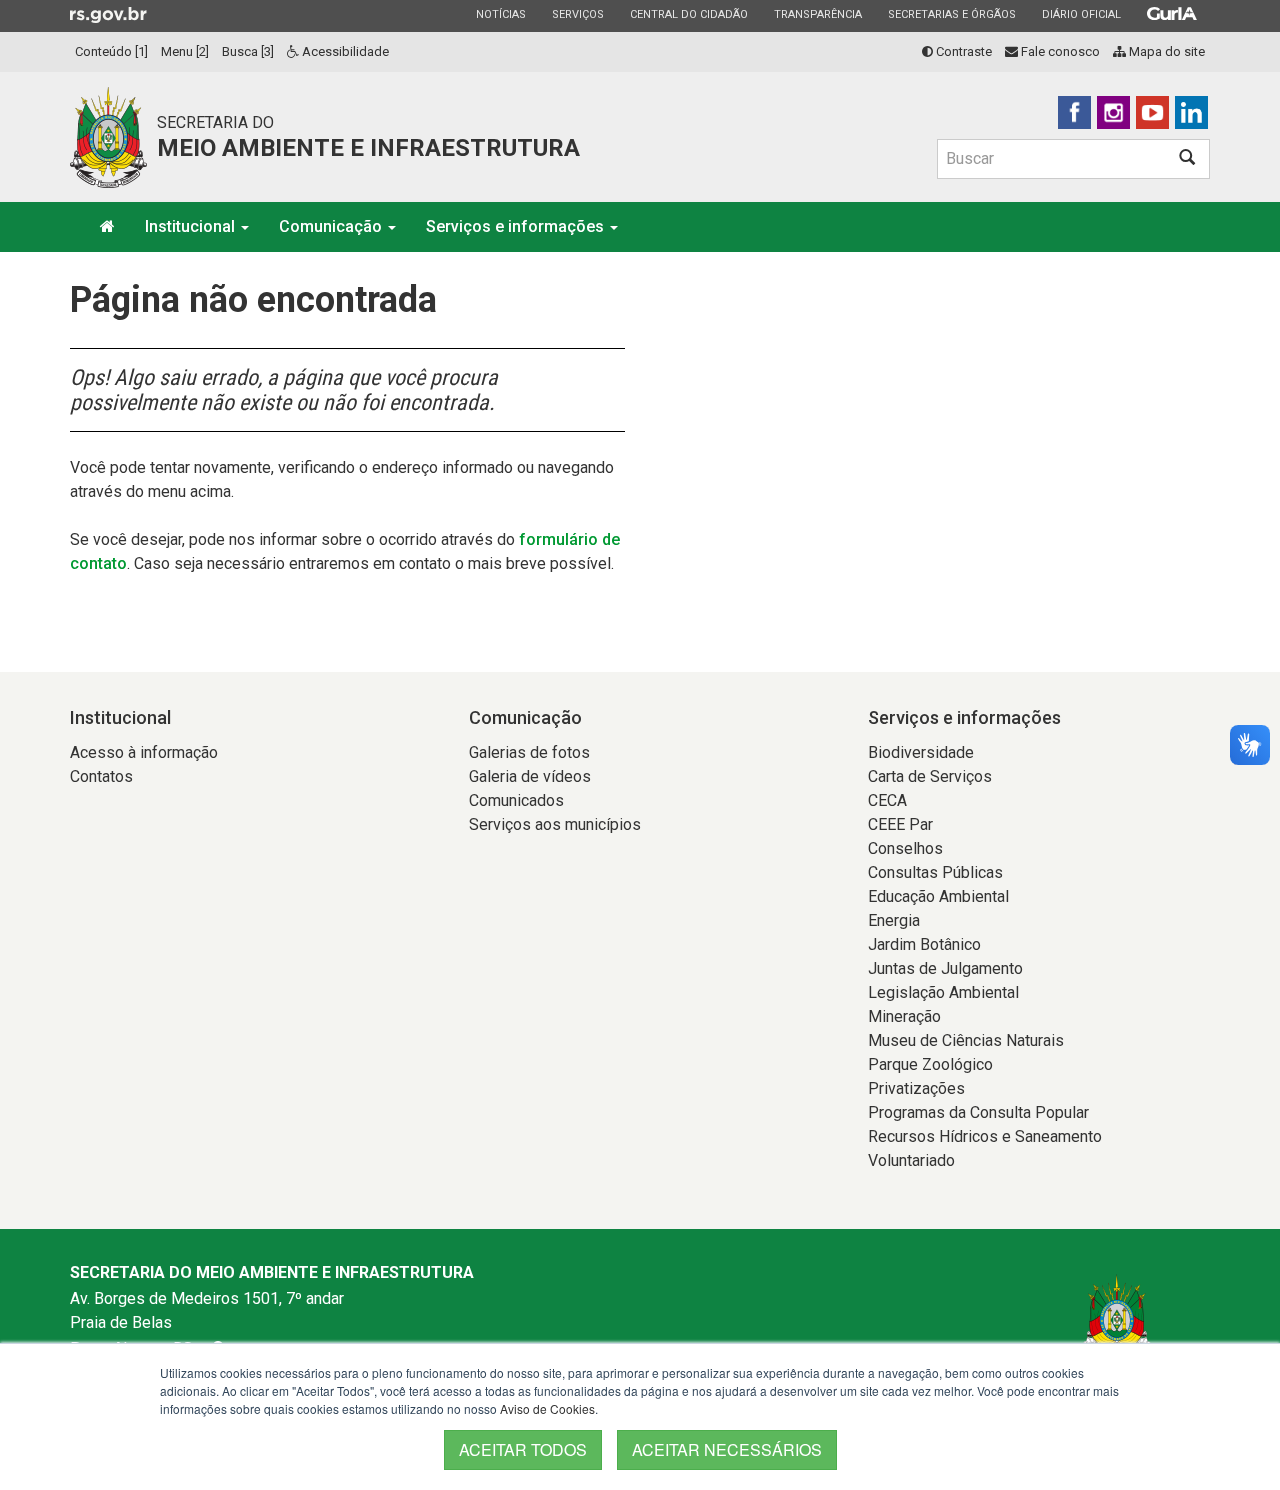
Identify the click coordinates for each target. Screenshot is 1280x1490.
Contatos (101, 776)
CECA (887, 800)
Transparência (817, 14)
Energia (894, 920)
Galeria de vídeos (530, 776)
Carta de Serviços (930, 776)
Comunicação (332, 226)
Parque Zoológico (930, 1064)
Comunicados (516, 800)
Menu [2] (185, 51)
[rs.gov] (108, 14)
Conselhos (905, 848)
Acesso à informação (144, 752)
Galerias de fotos (529, 752)
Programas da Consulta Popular (978, 1112)
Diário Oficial (1081, 14)
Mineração (904, 1016)
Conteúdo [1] (111, 51)
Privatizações (916, 1088)
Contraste (962, 51)
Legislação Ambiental (943, 992)
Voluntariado (911, 1160)
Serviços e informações (517, 226)
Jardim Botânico (924, 944)
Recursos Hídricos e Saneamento (985, 1136)
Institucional (192, 226)
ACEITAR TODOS (523, 1449)
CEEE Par (900, 824)
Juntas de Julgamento (945, 968)
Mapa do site (1165, 51)
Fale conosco (1059, 51)
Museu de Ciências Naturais (966, 1040)
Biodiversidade (921, 752)
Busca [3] (248, 51)
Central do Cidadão (688, 14)
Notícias (500, 14)
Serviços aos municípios (555, 824)
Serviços (577, 14)
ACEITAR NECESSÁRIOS (727, 1449)
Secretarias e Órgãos (951, 14)
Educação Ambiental (938, 896)
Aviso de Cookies (547, 1408)
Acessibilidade (344, 51)
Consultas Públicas (935, 872)
